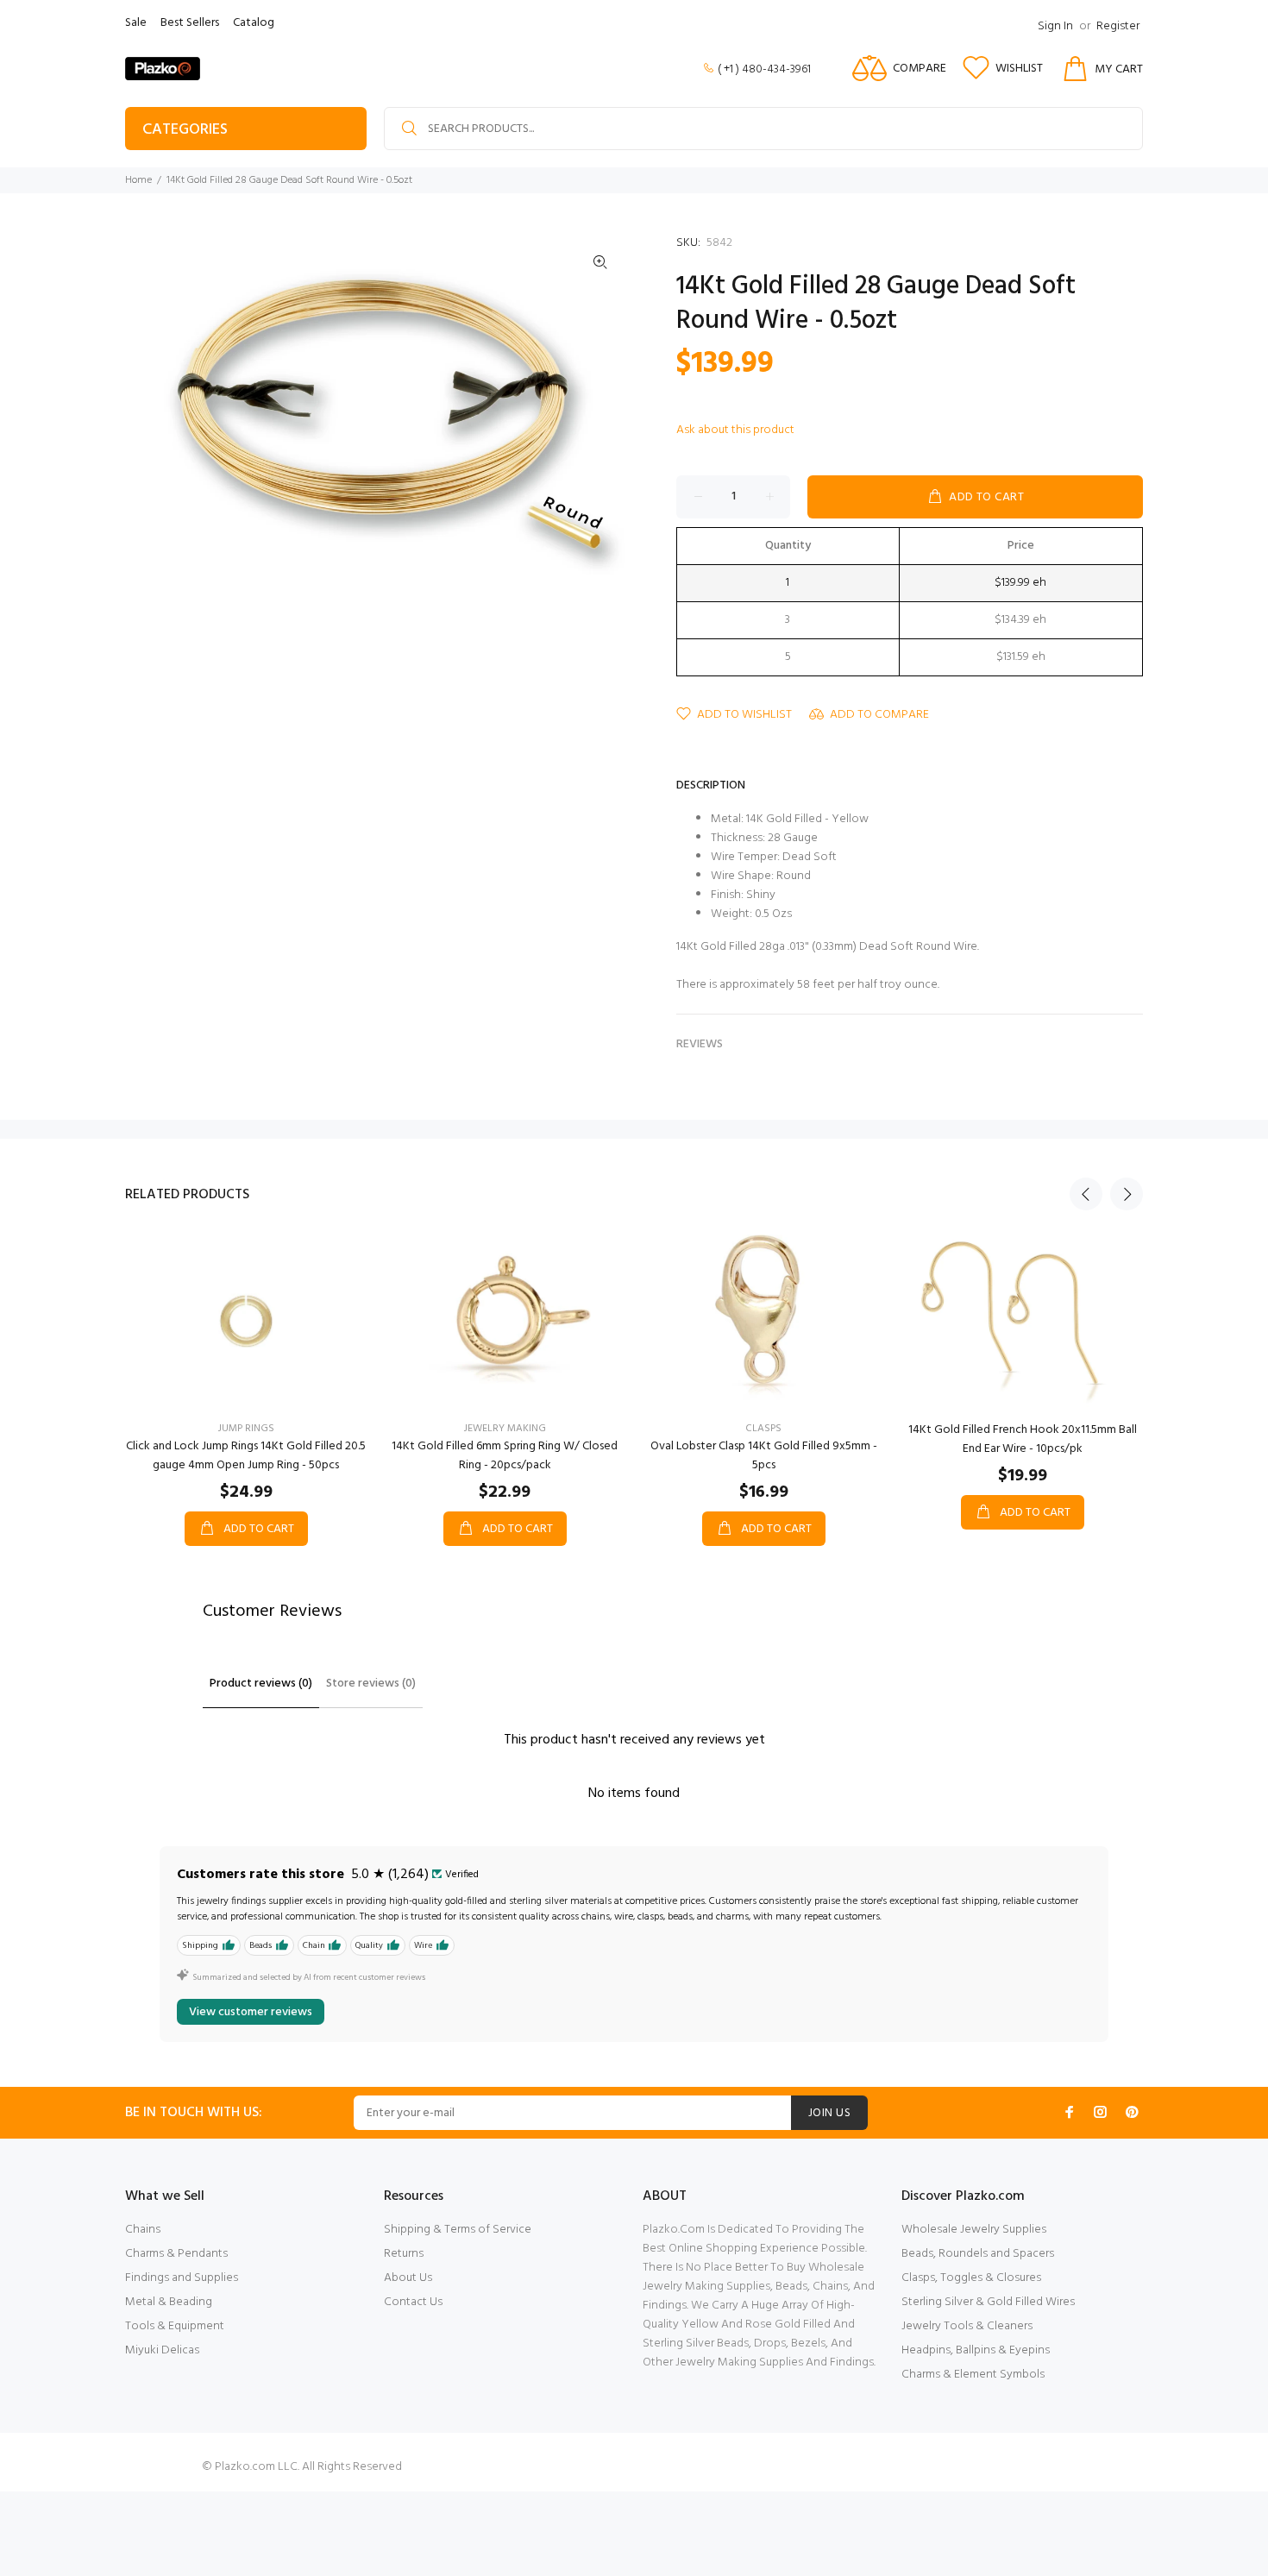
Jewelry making (505, 1429)
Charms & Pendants (176, 2254)
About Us (408, 2278)
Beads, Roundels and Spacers (978, 2254)
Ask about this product (735, 430)
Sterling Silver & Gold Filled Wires (988, 2302)
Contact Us (413, 2302)
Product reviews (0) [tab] (261, 1684)
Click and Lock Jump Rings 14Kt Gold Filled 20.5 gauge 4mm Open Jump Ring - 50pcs (246, 1456)
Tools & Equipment (175, 2326)
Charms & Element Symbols (973, 2375)
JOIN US (829, 2113)
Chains (143, 2230)
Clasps (763, 1429)
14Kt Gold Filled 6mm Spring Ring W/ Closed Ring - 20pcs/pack (505, 1456)
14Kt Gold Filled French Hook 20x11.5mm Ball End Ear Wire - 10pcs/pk (1023, 1439)
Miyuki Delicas (162, 2350)
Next (1127, 1194)
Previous (1086, 1194)
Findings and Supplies (182, 2278)
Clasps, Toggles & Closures (971, 2278)
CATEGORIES (185, 130)
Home (138, 180)
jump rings (246, 1429)
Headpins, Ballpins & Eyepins (976, 2350)
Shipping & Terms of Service (458, 2230)
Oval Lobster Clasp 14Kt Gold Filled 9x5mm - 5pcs (764, 1456)
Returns (404, 2254)
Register (1118, 26)
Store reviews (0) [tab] (371, 1684)
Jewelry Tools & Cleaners (967, 2326)
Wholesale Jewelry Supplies (974, 2230)
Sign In (1055, 26)
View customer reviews (251, 2012)
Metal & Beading (169, 2302)
